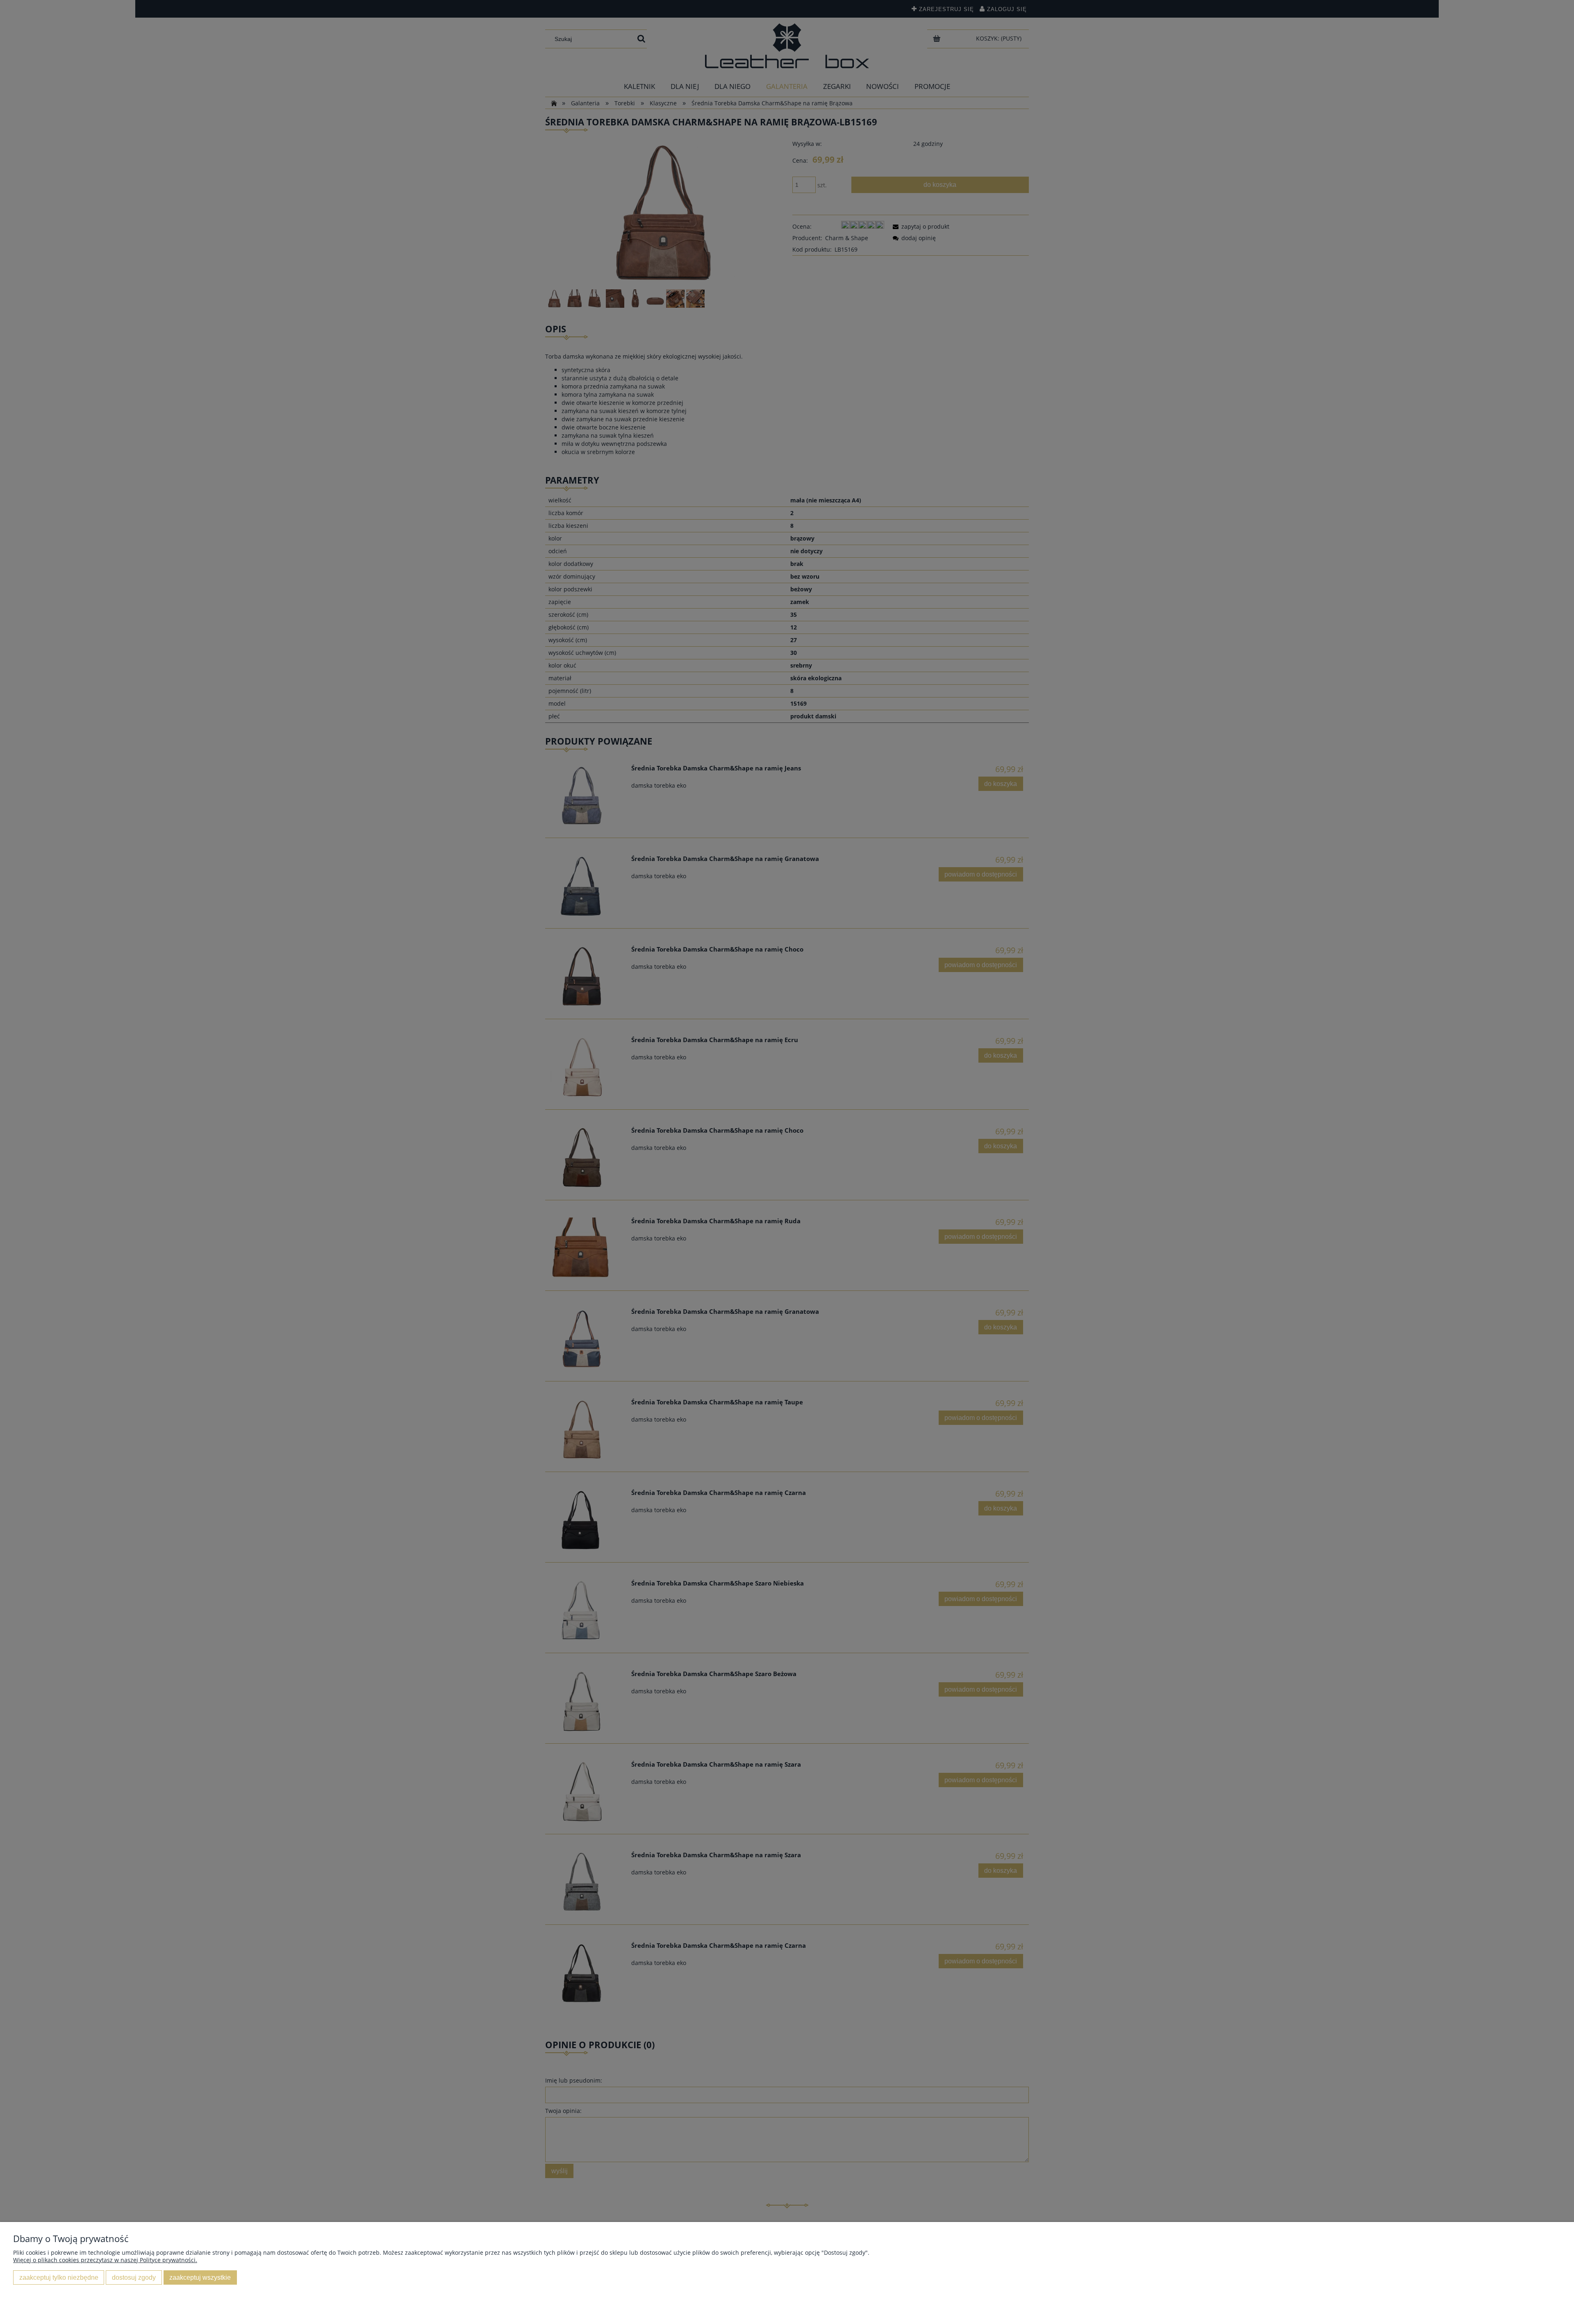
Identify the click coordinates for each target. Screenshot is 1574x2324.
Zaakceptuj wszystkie (200, 2277)
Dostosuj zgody (134, 2277)
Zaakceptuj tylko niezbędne (59, 2277)
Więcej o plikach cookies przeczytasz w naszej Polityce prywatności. (105, 2260)
